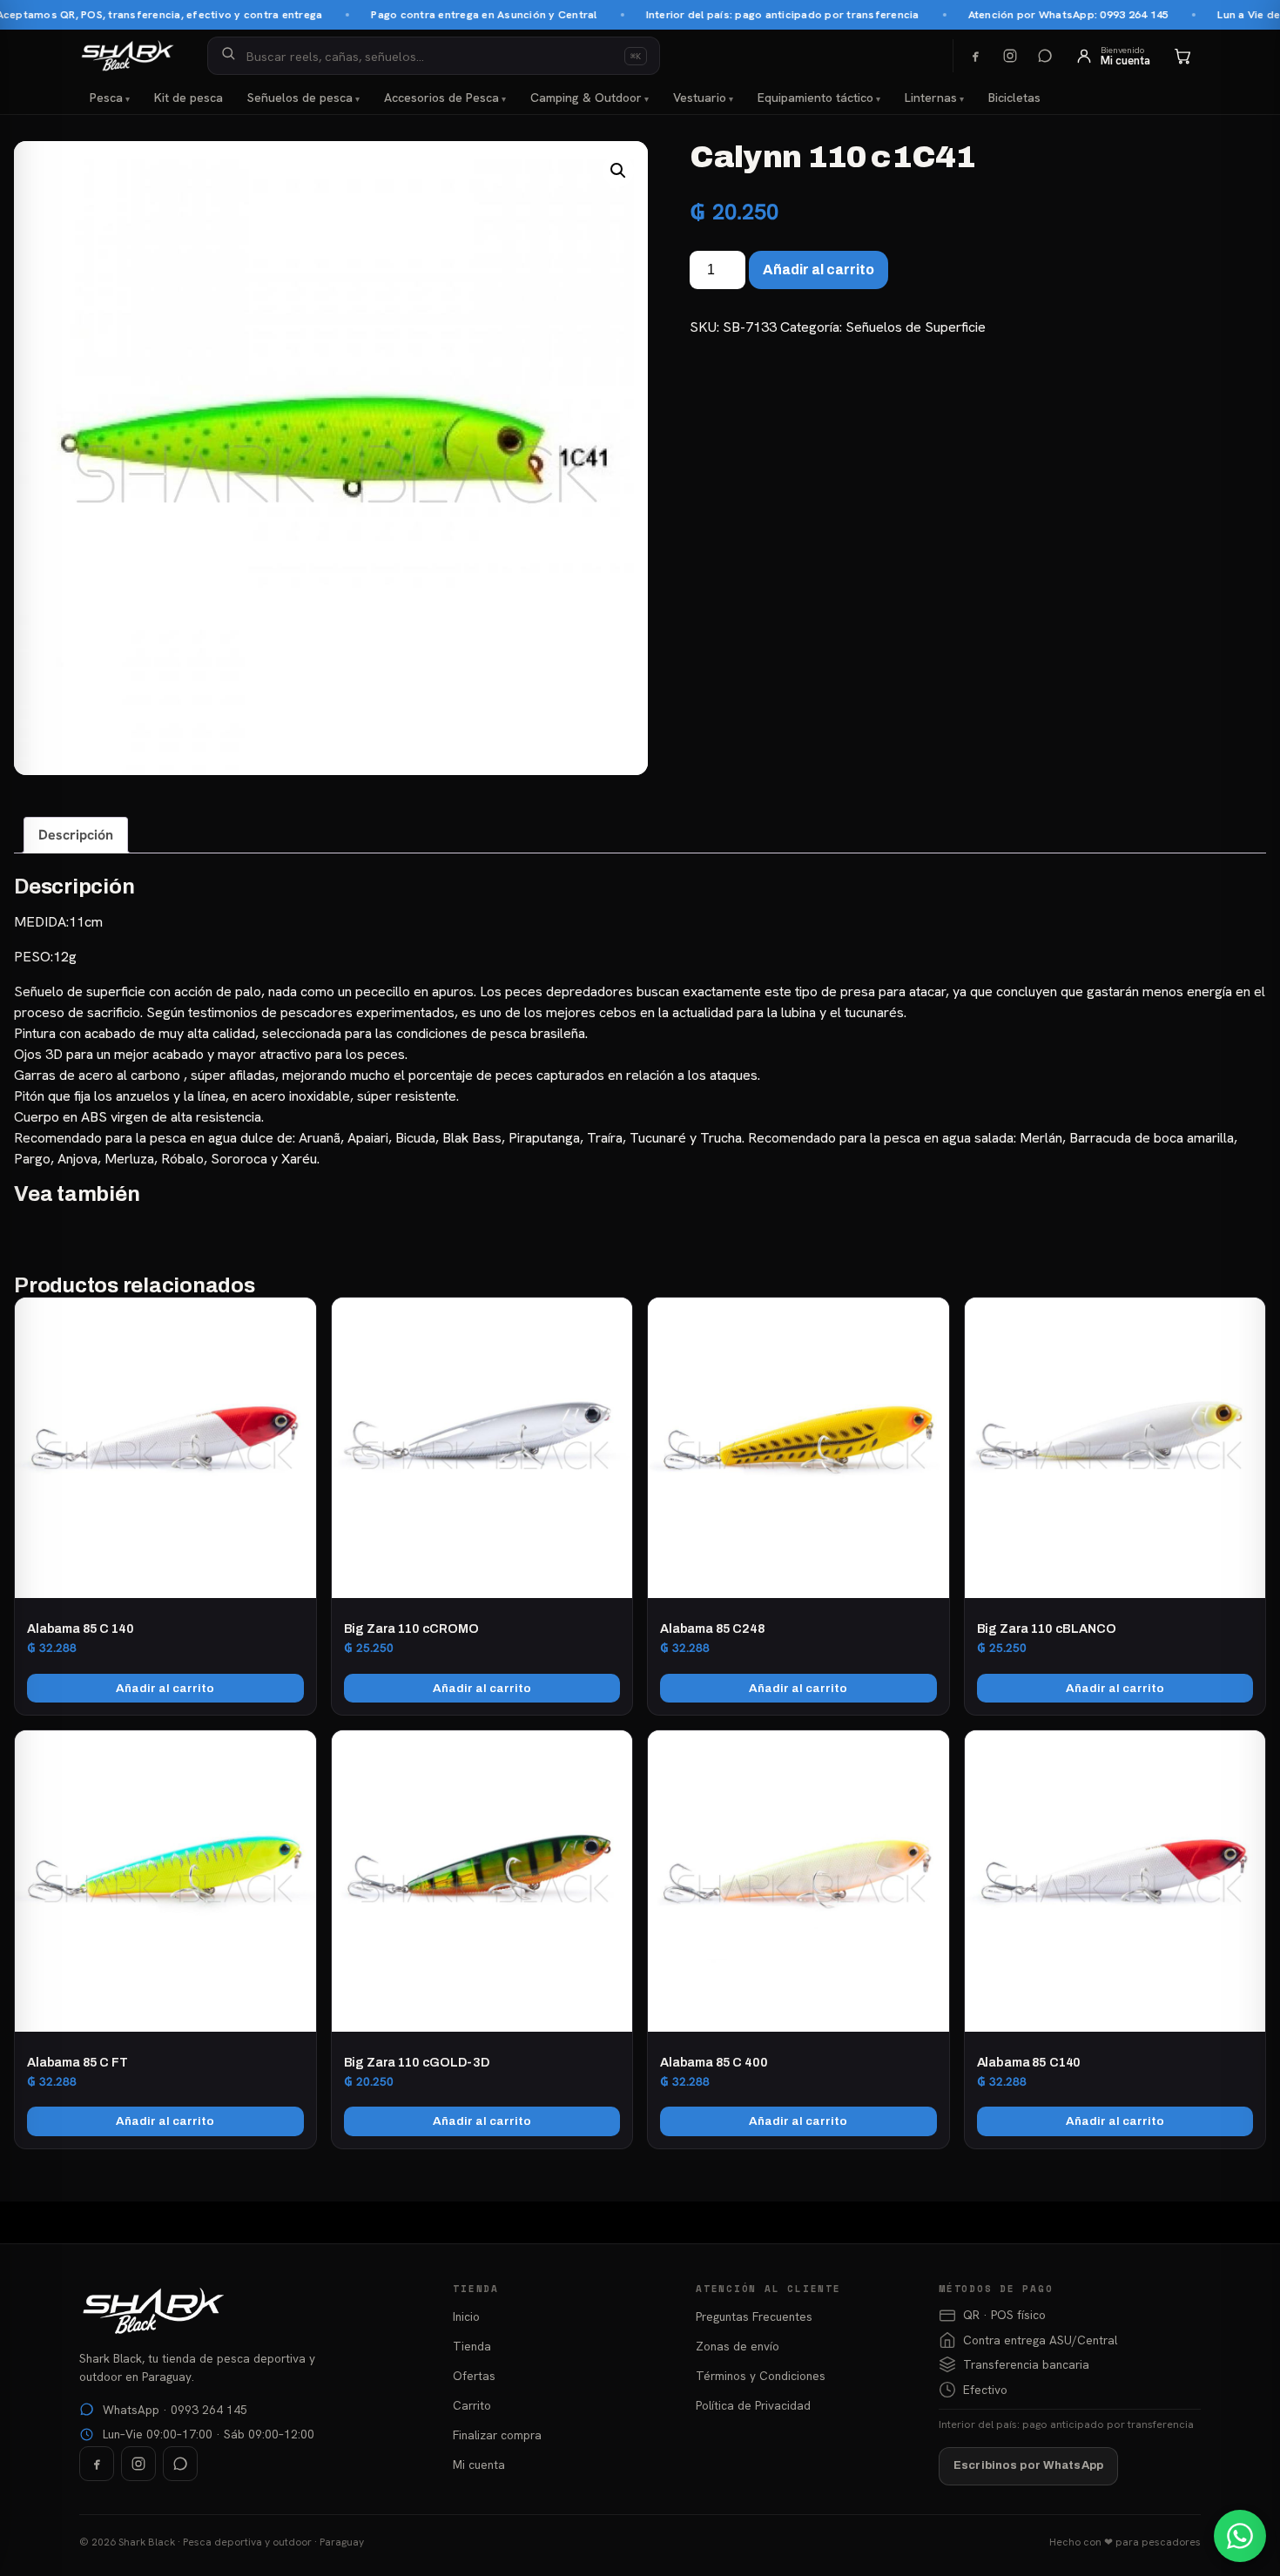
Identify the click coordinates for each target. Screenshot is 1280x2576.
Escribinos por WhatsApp (1028, 2465)
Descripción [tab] (76, 835)
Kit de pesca (189, 98)
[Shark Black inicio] (128, 56)
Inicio (466, 2316)
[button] (618, 171)
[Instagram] (1010, 56)
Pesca (106, 98)
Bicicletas (1014, 98)
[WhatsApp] (1045, 56)
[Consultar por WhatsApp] (1240, 2536)
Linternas (931, 98)
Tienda (472, 2346)
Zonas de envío (738, 2346)
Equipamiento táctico (815, 98)
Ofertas (474, 2376)
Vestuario (700, 98)
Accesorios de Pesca (441, 98)
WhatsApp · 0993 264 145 (175, 2410)
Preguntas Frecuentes (754, 2316)
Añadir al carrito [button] (165, 1688)
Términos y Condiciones (761, 2376)
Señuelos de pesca (300, 98)
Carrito (472, 2405)
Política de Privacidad (753, 2405)
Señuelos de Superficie (916, 327)
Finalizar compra (497, 2435)
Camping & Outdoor (586, 98)
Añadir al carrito (819, 270)
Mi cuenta (479, 2465)
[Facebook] (975, 56)
